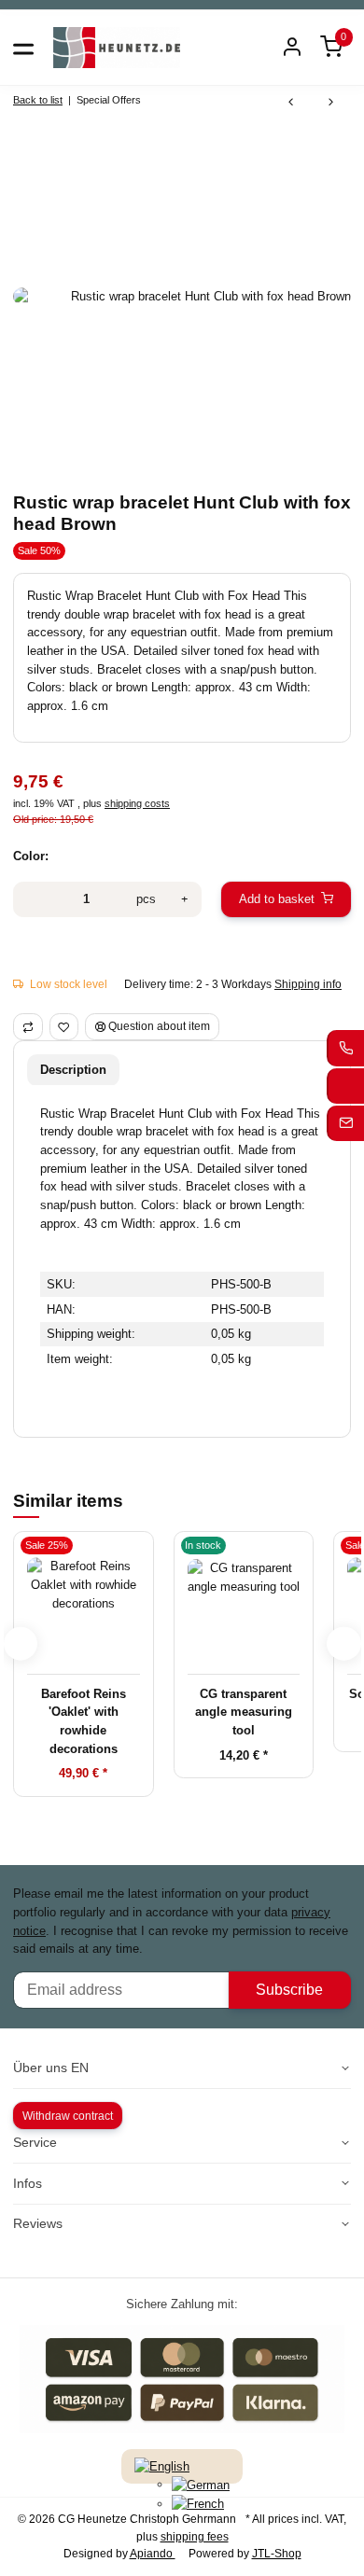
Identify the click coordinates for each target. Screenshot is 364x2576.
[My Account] (292, 48)
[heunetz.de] (117, 48)
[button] (331, 48)
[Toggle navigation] (23, 48)
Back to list (38, 100)
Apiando (153, 2554)
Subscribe (289, 1990)
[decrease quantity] (32, 899)
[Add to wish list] (64, 1027)
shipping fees (195, 2537)
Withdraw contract (68, 2116)
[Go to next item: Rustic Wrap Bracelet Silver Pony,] (331, 103)
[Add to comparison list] (28, 1027)
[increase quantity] (184, 899)
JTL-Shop (277, 2554)
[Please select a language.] (162, 2465)
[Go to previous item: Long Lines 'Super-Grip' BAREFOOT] (291, 103)
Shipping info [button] (308, 984)
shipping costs (137, 803)
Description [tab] (73, 1070)
